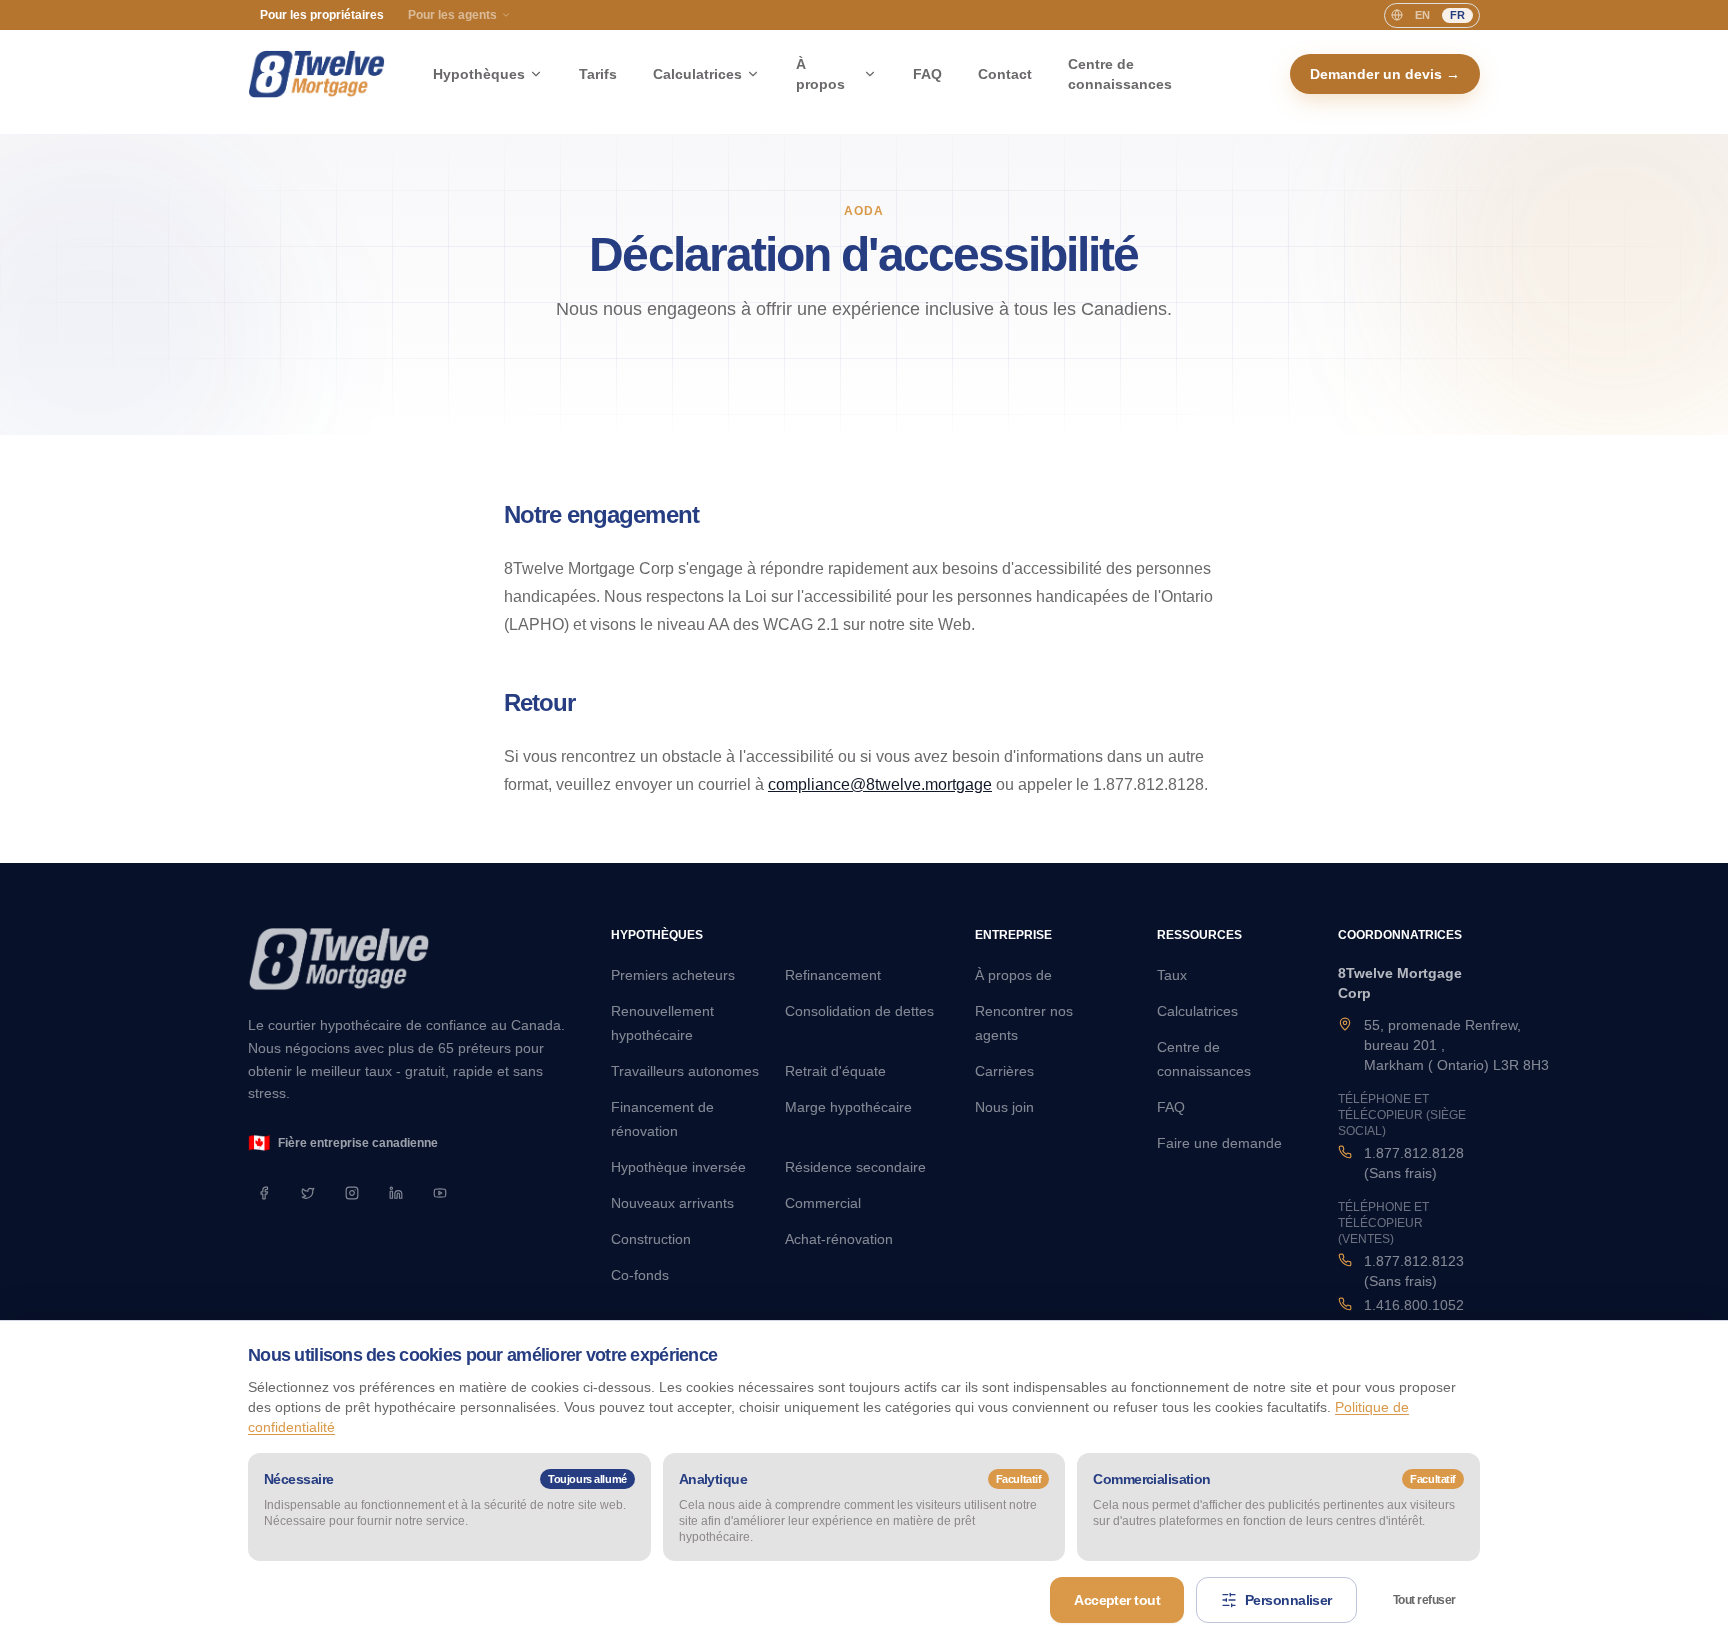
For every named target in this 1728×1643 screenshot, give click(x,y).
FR (1457, 15)
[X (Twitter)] (308, 1193)
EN (1422, 15)
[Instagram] (352, 1193)
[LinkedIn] (396, 1193)
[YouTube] (440, 1193)
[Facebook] (264, 1193)
